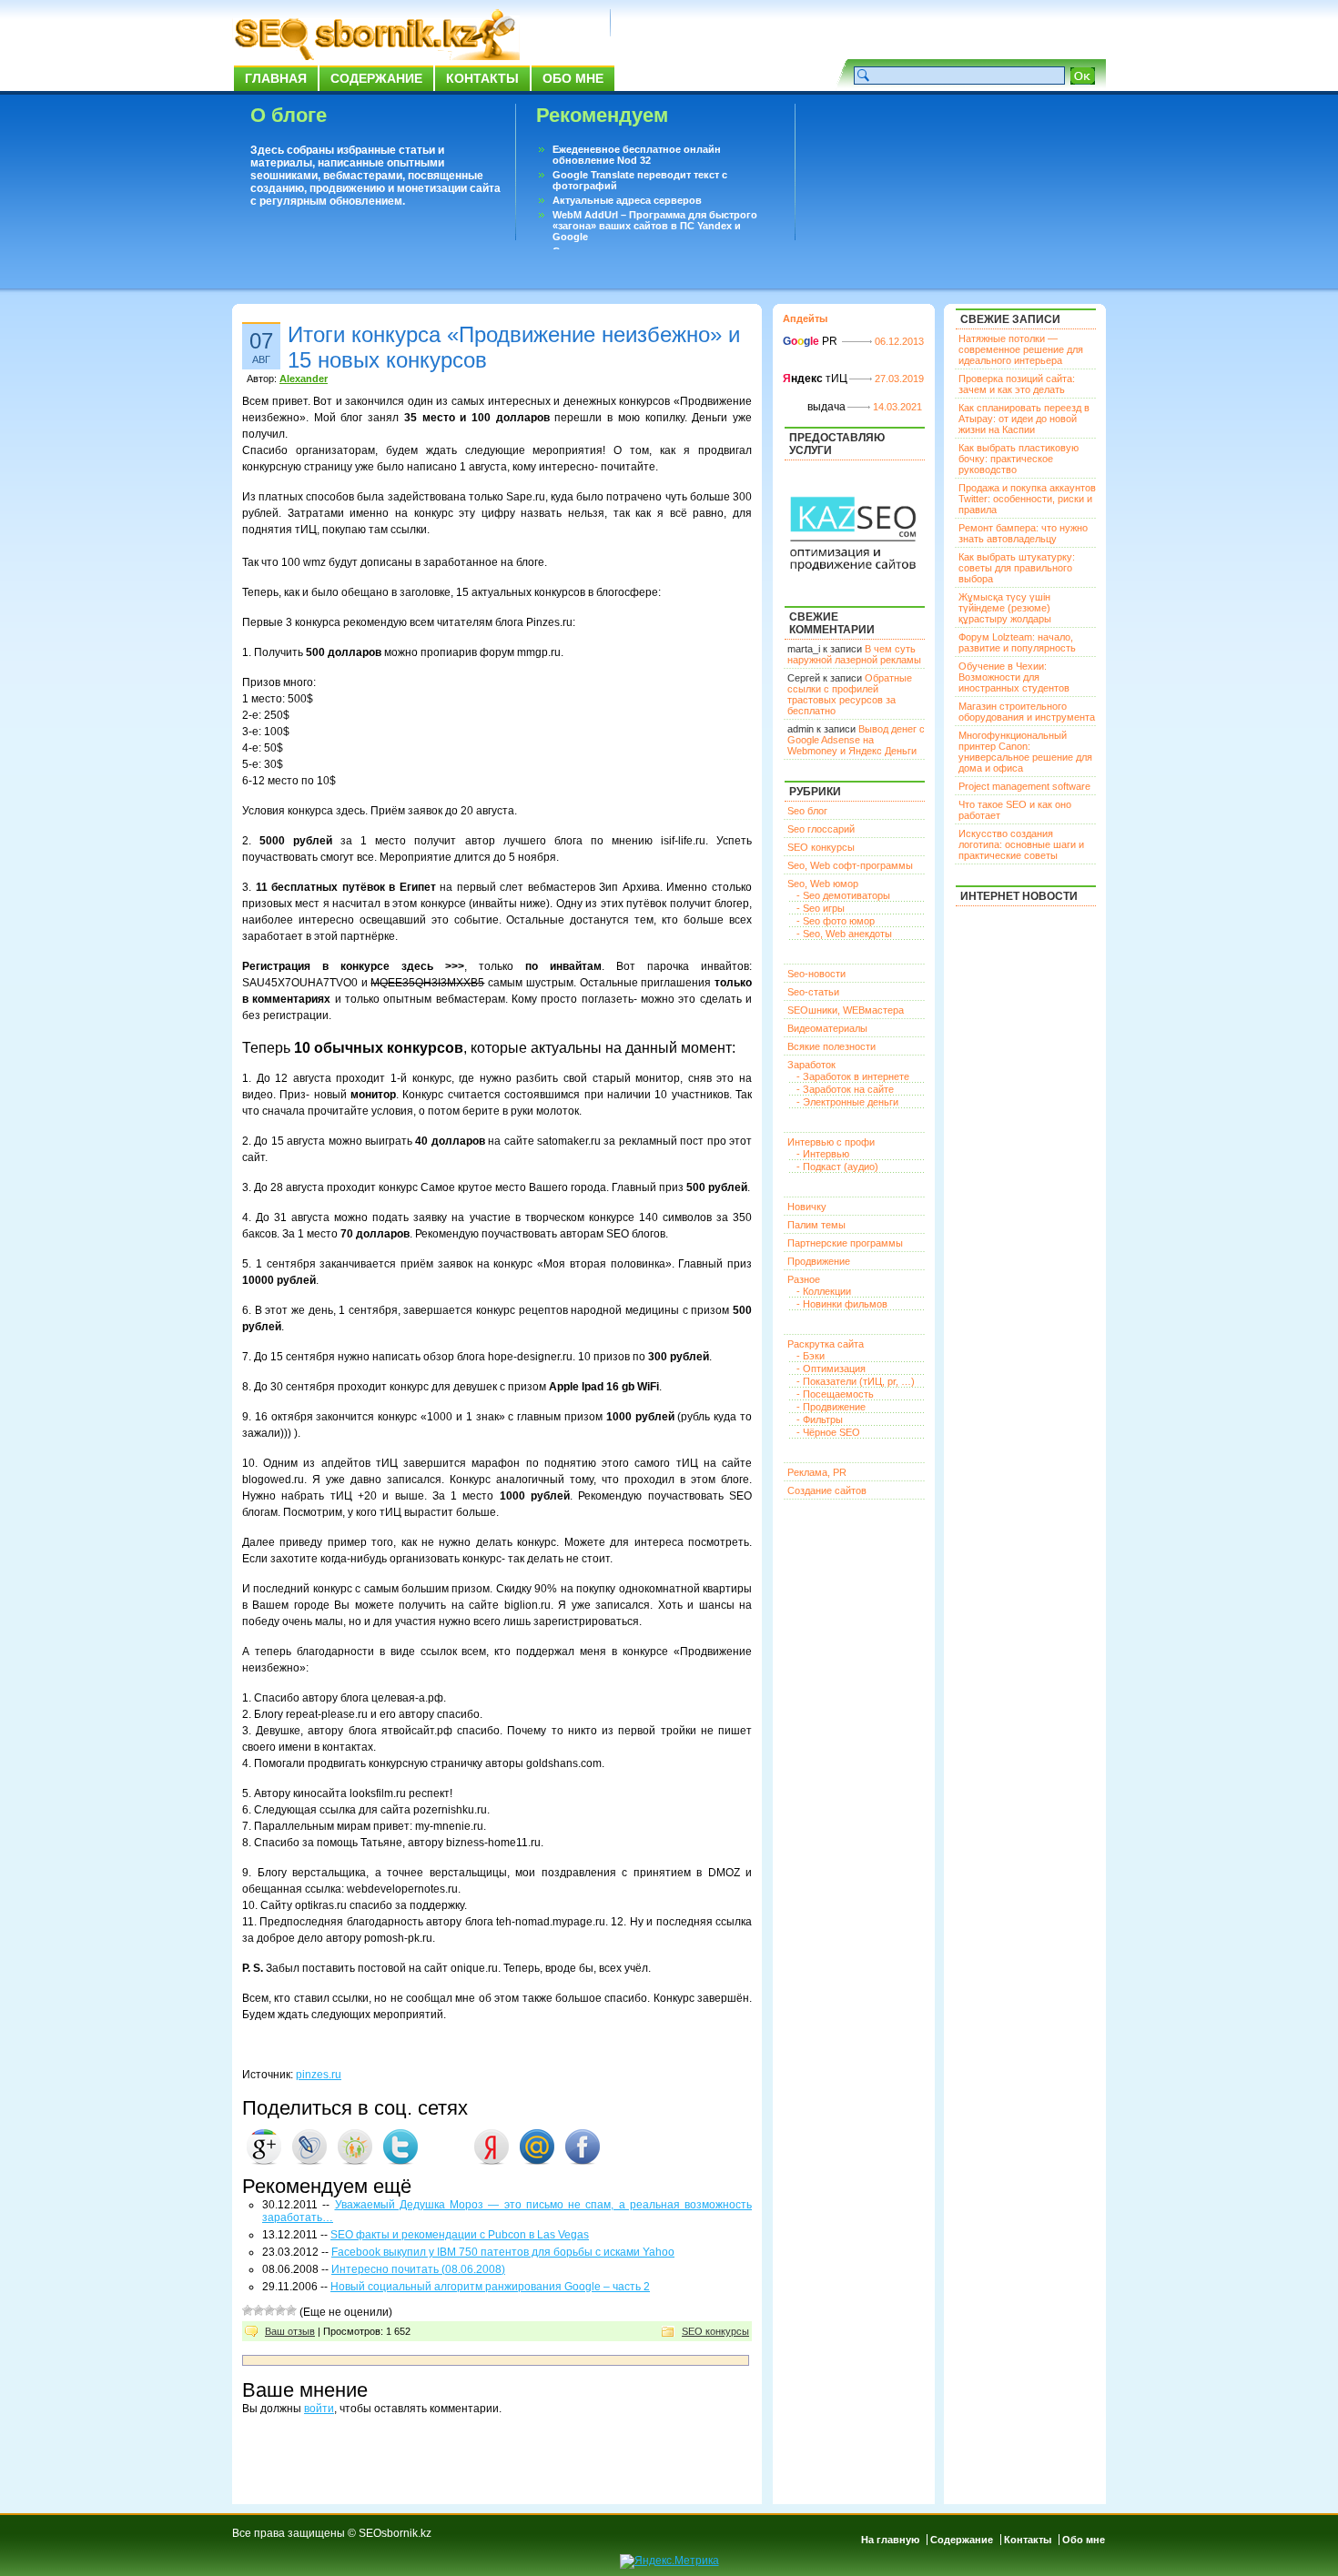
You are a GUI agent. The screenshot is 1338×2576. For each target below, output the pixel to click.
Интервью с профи (831, 1142)
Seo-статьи (813, 992)
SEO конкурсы (715, 2331)
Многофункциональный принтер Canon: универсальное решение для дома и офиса (1025, 752)
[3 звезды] (269, 2310)
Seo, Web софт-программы (850, 865)
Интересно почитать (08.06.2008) (418, 2269)
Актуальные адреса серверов (627, 200)
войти (319, 2409)
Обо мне (573, 78)
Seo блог (807, 811)
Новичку (807, 1207)
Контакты (482, 78)
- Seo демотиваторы (843, 895)
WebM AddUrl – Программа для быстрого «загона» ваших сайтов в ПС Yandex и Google (655, 226)
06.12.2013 (899, 341)
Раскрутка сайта (826, 1344)
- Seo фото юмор (836, 921)
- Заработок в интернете (853, 1076)
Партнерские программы (845, 1243)
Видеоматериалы (827, 1028)
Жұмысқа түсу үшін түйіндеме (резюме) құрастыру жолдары (1005, 608)
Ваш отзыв (290, 2331)
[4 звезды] (280, 2310)
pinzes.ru (319, 2075)
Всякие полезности (831, 1046)
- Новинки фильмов (842, 1304)
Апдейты (805, 318)
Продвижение (819, 1261)
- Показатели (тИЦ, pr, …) (856, 1381)
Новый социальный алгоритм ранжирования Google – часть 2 (490, 2287)
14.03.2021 (897, 407)
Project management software (1024, 786)
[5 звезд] (291, 2310)
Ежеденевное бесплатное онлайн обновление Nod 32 (637, 155)
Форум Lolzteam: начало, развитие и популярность (1017, 642)
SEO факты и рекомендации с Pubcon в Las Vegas (460, 2235)
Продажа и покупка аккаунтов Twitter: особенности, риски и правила (1027, 499)
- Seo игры (821, 908)
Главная (276, 78)
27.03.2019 (899, 379)
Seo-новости (816, 974)
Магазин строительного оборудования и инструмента (1027, 712)
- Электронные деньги (847, 1102)
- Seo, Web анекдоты (844, 934)
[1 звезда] (248, 2310)
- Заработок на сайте (845, 1089)
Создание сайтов (827, 1490)
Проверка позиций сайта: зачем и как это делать (1017, 384)
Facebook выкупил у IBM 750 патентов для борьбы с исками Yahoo (503, 2252)
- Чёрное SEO (828, 1432)
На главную (890, 2540)
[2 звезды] (258, 2310)
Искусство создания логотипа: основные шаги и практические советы (1021, 844)
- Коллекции (824, 1291)
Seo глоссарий (821, 829)
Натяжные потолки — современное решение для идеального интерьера (1021, 349)
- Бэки (811, 1356)
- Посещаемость (835, 1394)
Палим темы (816, 1225)
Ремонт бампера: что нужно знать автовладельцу (1023, 533)
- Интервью (823, 1154)
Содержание (376, 78)
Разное (804, 1279)
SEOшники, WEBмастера (846, 1010)
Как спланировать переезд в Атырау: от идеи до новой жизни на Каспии (1024, 419)
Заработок (811, 1065)
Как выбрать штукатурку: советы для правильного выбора (1017, 568)
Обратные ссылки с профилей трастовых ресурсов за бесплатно (850, 694)
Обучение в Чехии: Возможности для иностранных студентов (1014, 677)
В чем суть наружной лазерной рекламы (854, 654)
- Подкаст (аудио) (837, 1167)
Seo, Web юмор (823, 884)
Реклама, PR (817, 1472)
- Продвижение (831, 1407)
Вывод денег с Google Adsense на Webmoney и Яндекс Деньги (856, 740)
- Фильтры (820, 1419)
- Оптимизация (831, 1369)
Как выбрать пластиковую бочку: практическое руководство (1019, 459)
